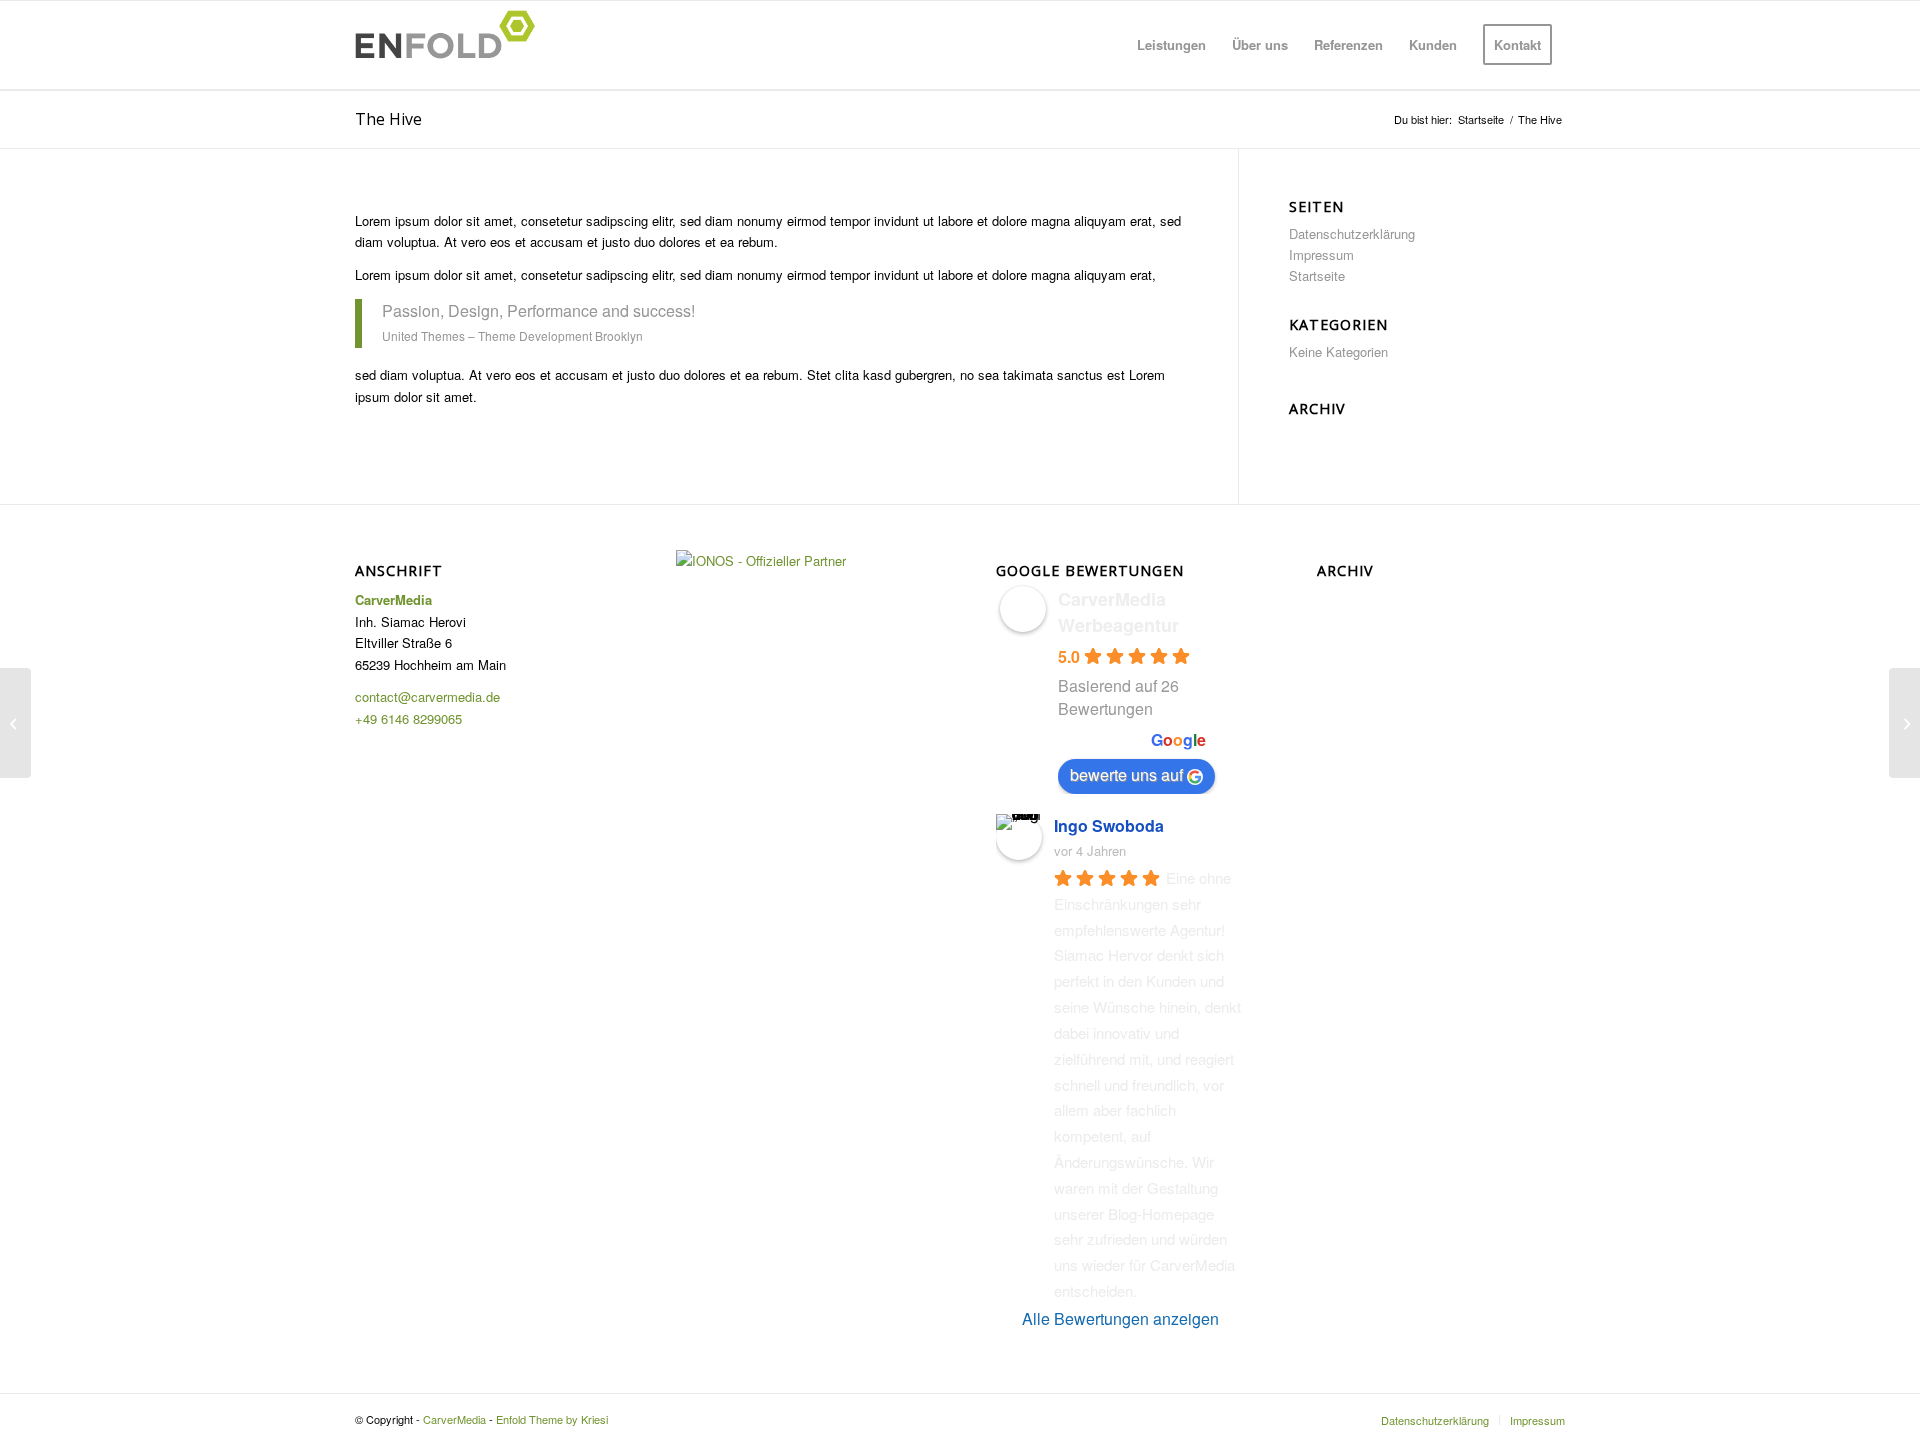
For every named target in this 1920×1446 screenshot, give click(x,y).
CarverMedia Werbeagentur (1118, 612)
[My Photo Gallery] (15, 723)
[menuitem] (1171, 45)
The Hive (388, 119)
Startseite (1317, 275)
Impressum (1321, 254)
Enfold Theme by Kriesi (552, 1419)
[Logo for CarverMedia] (451, 45)
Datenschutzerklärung (1352, 233)
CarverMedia (454, 1419)
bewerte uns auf (1126, 774)
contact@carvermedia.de (427, 696)
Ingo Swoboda (1109, 825)
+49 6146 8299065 (408, 718)
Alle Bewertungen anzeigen (1120, 1318)
